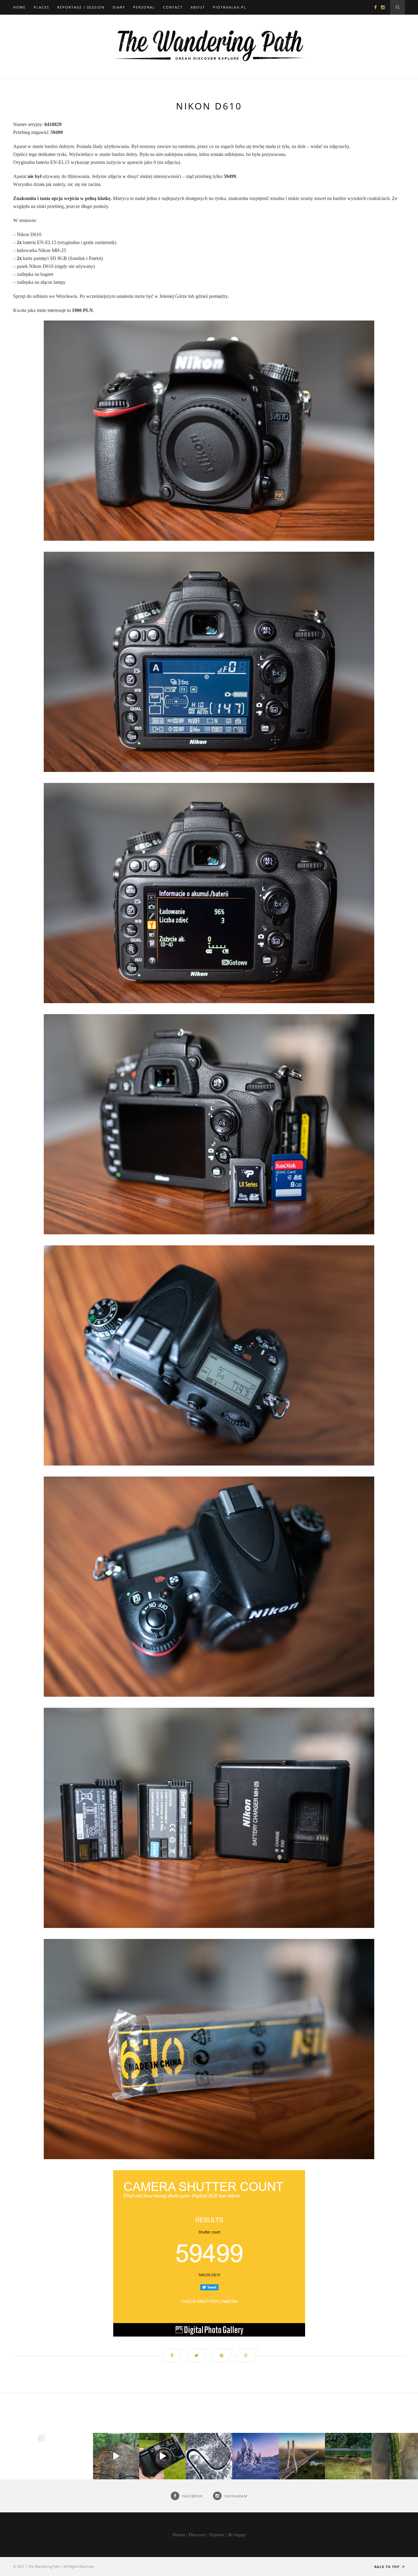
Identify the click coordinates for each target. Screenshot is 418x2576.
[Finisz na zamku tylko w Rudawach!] (116, 2456)
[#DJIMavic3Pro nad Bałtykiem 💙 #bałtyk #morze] (23, 2456)
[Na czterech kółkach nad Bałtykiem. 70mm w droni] (70, 2456)
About (198, 7)
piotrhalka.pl (230, 7)
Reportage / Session (81, 7)
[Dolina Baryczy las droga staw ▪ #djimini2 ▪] (348, 2456)
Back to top (388, 2567)
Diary (119, 7)
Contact (173, 7)
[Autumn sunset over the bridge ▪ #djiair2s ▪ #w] (302, 2456)
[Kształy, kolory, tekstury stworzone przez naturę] (395, 2456)
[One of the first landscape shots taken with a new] (256, 2456)
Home (19, 7)
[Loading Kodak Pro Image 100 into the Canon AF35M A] (162, 2456)
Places (41, 7)
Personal (144, 7)
